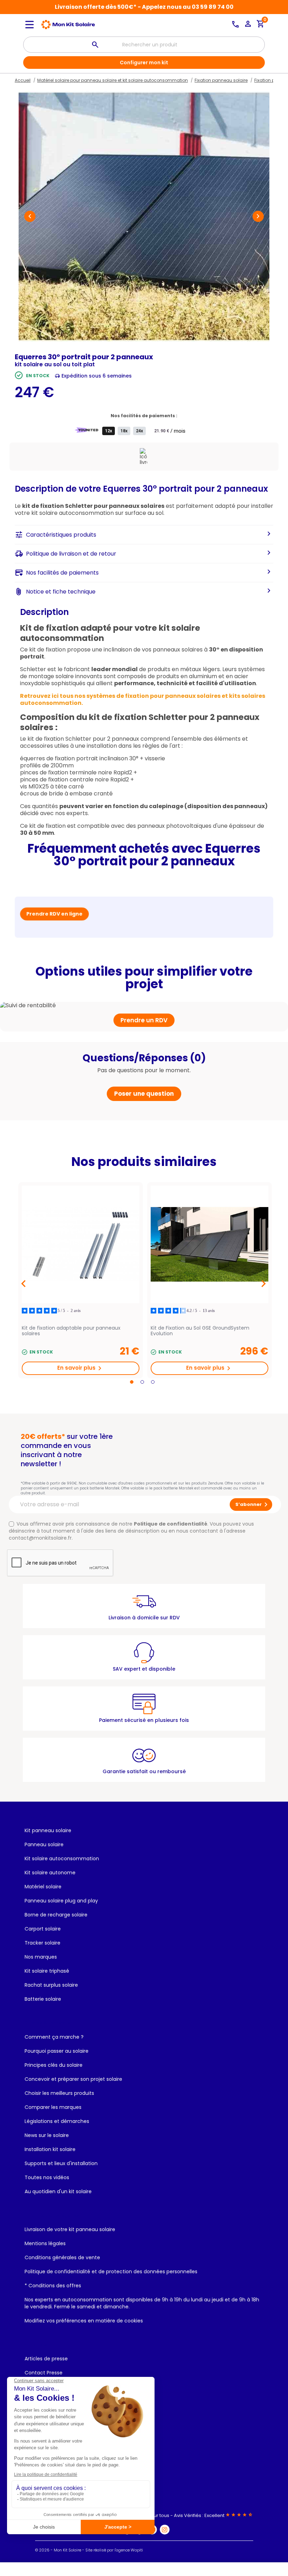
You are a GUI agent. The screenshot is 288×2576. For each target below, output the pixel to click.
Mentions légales (45, 2243)
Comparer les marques (53, 2107)
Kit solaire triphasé (47, 1971)
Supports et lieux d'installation (61, 2163)
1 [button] (132, 1382)
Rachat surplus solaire (51, 1985)
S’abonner (253, 1505)
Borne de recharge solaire (56, 1915)
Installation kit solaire (50, 2149)
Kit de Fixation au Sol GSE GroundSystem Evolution (200, 1331)
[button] (30, 216)
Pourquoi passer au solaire (57, 2051)
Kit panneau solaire (48, 1830)
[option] (81, 1280)
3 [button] (153, 1382)
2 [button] (142, 1382)
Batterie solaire (43, 1999)
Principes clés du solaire (54, 2065)
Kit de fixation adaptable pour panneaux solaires (71, 1331)
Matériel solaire (43, 1887)
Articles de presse (46, 2359)
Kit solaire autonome (50, 1873)
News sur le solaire (47, 2135)
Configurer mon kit (144, 63)
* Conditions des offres (53, 2286)
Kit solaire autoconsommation (62, 1859)
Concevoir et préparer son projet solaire (73, 2079)
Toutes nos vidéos (47, 2177)
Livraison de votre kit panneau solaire (70, 2229)
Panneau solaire (44, 1844)
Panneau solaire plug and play (61, 1901)
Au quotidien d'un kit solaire (58, 2191)
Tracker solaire (42, 1943)
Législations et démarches (57, 2121)
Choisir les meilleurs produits (59, 2093)
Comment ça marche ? (54, 2037)
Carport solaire (43, 1929)
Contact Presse (44, 2373)
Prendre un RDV (144, 1020)
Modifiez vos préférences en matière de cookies (84, 2321)
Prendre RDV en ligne (54, 914)
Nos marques (41, 1957)
